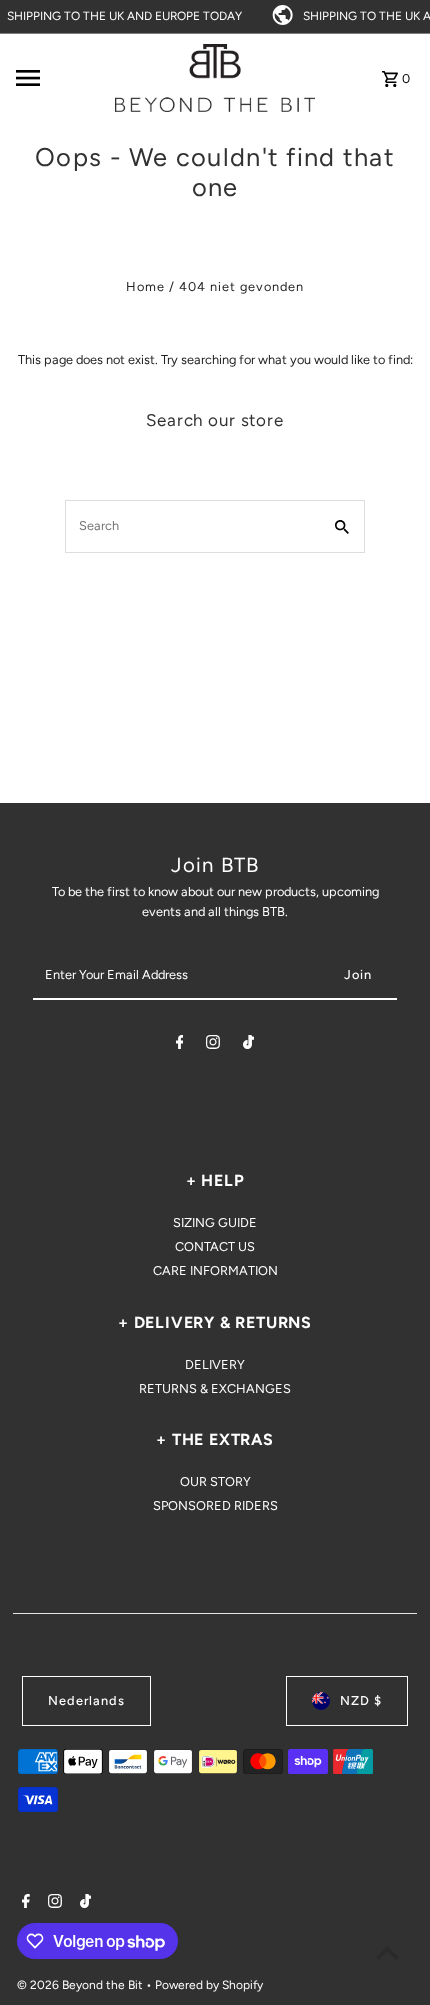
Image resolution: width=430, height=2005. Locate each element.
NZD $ (361, 1700)
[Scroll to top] (387, 1952)
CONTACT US (215, 1246)
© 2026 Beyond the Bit (81, 1985)
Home (145, 286)
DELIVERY (215, 1364)
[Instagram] (213, 1045)
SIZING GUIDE (215, 1222)
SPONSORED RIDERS (215, 1505)
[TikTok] (248, 1045)
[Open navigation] (59, 78)
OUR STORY (215, 1481)
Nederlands (86, 1700)
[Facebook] (180, 1045)
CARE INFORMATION (215, 1270)
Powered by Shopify (209, 1985)
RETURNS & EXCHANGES (215, 1388)
